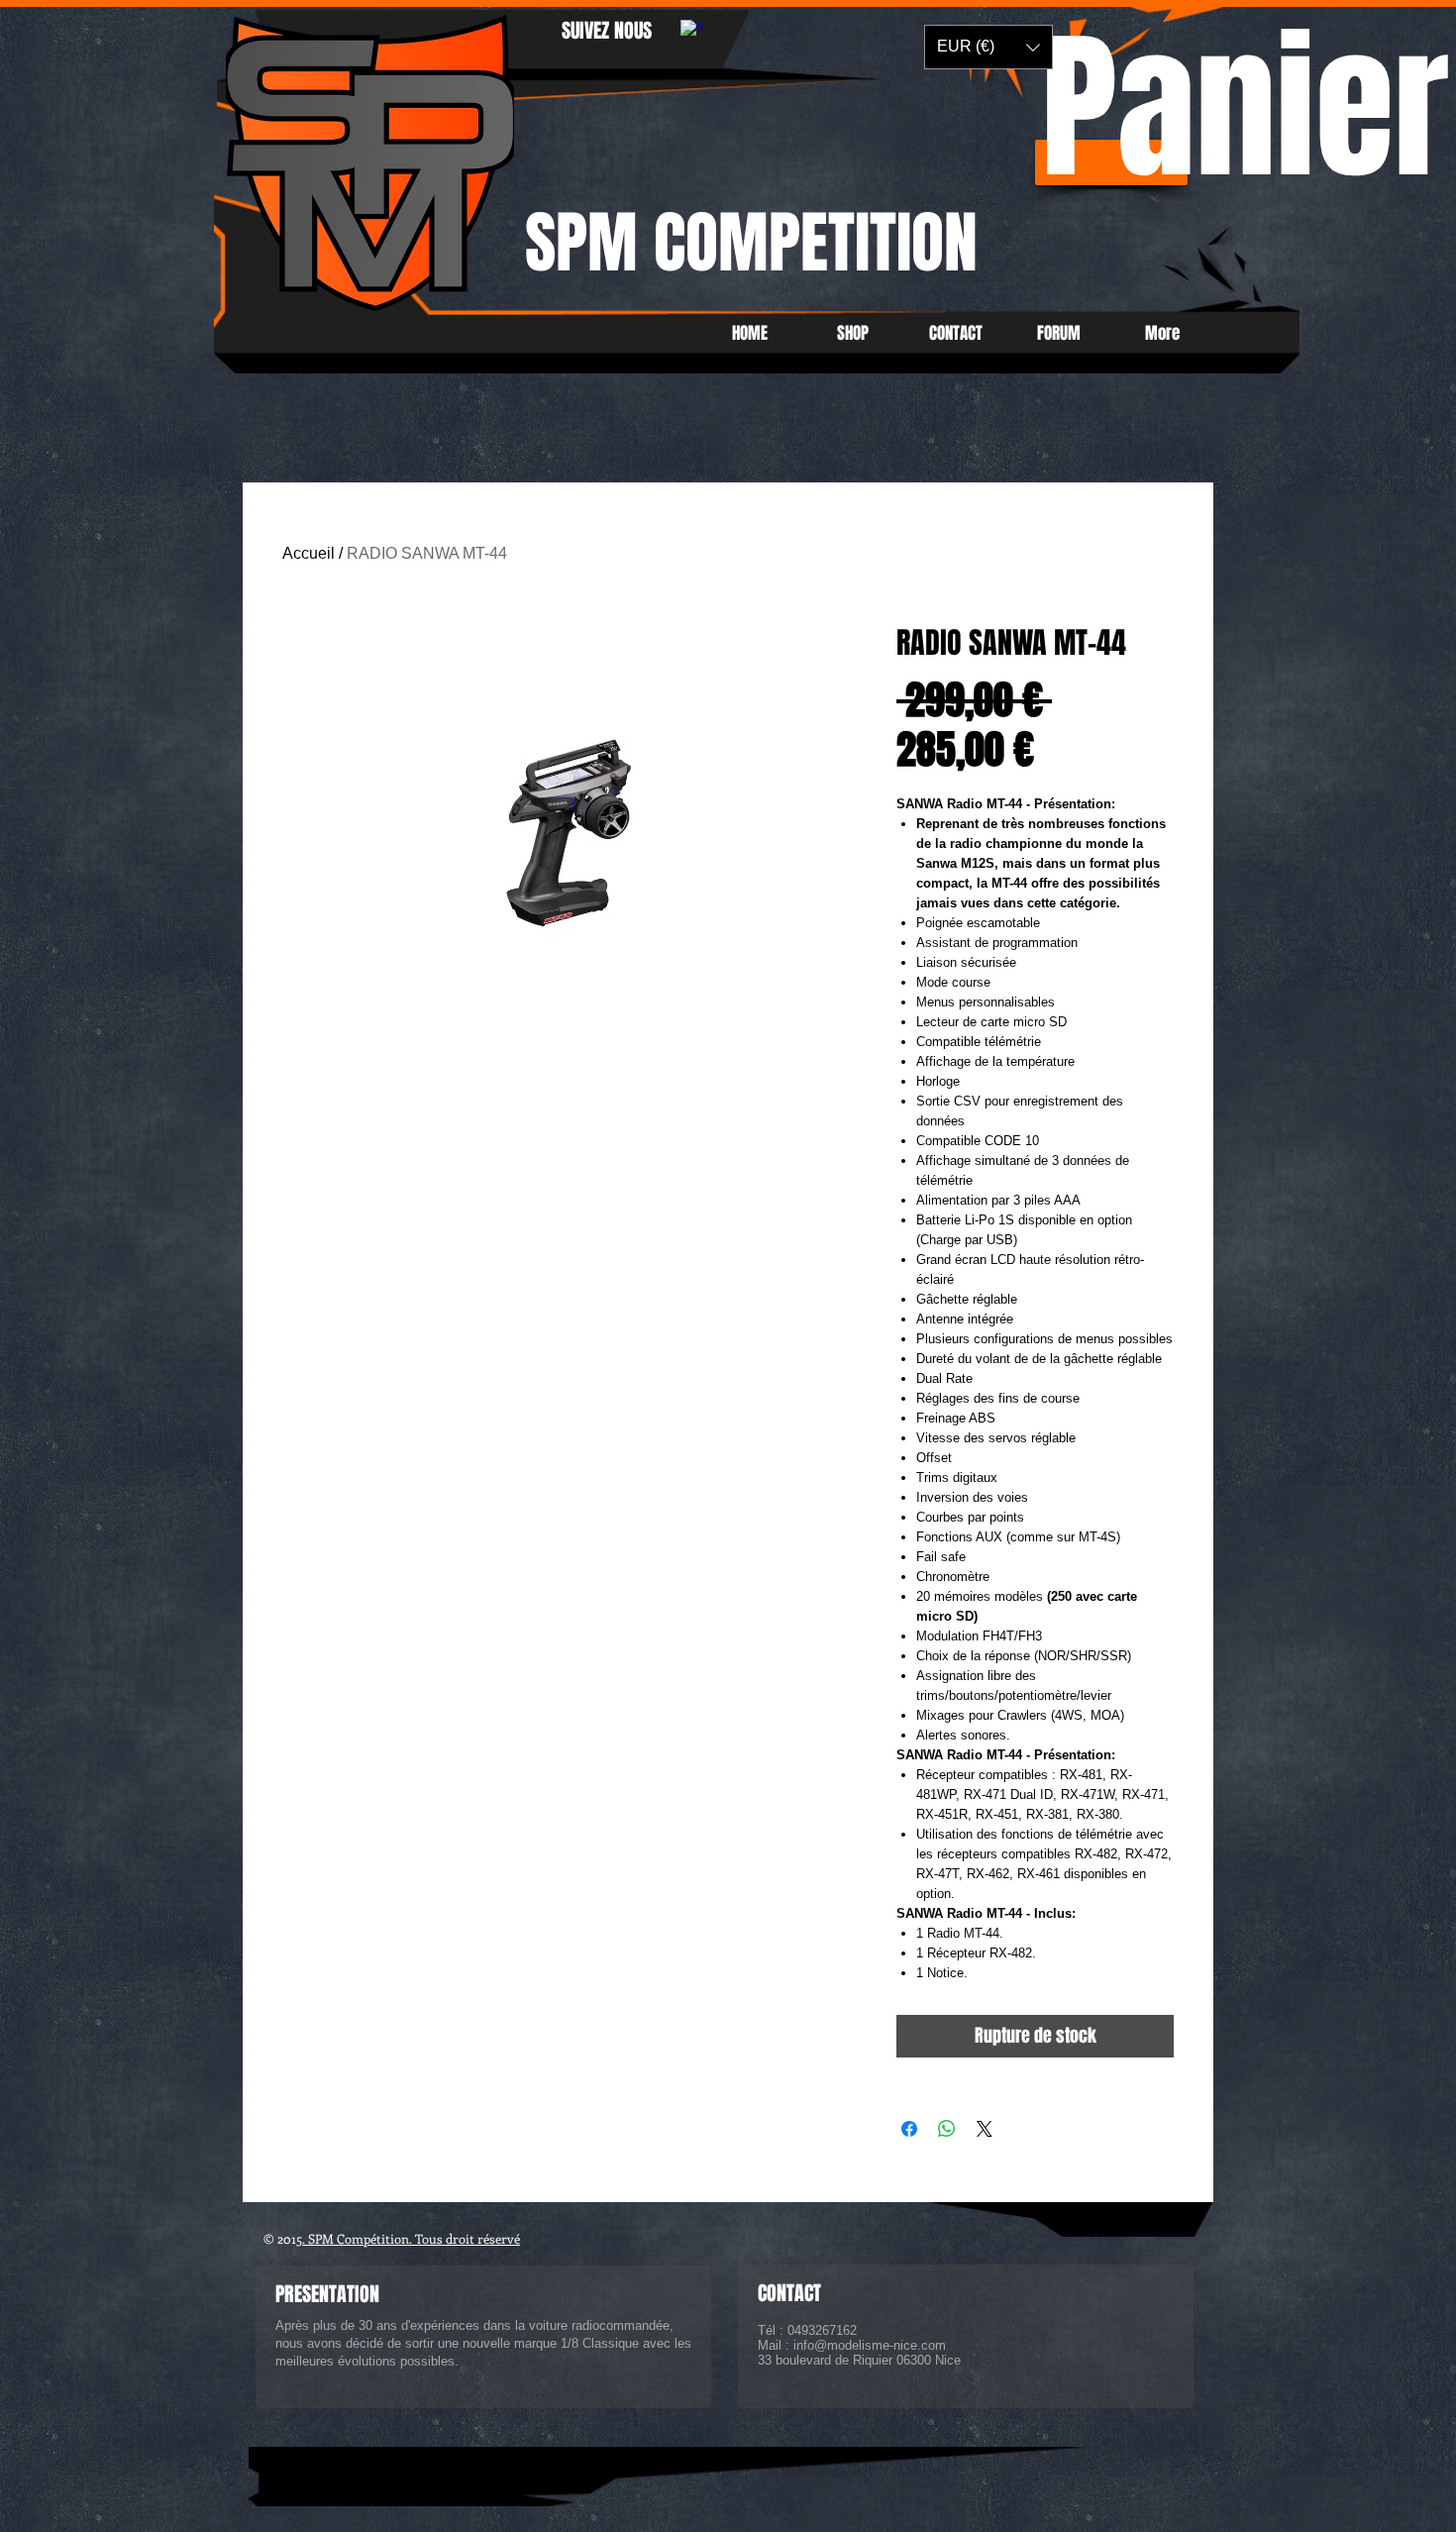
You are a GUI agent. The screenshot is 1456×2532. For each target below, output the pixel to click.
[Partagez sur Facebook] (909, 2129)
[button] (988, 47)
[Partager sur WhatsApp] (947, 2129)
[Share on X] (985, 2129)
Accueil (309, 553)
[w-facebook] (692, 31)
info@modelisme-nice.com (870, 2345)
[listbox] (988, 47)
